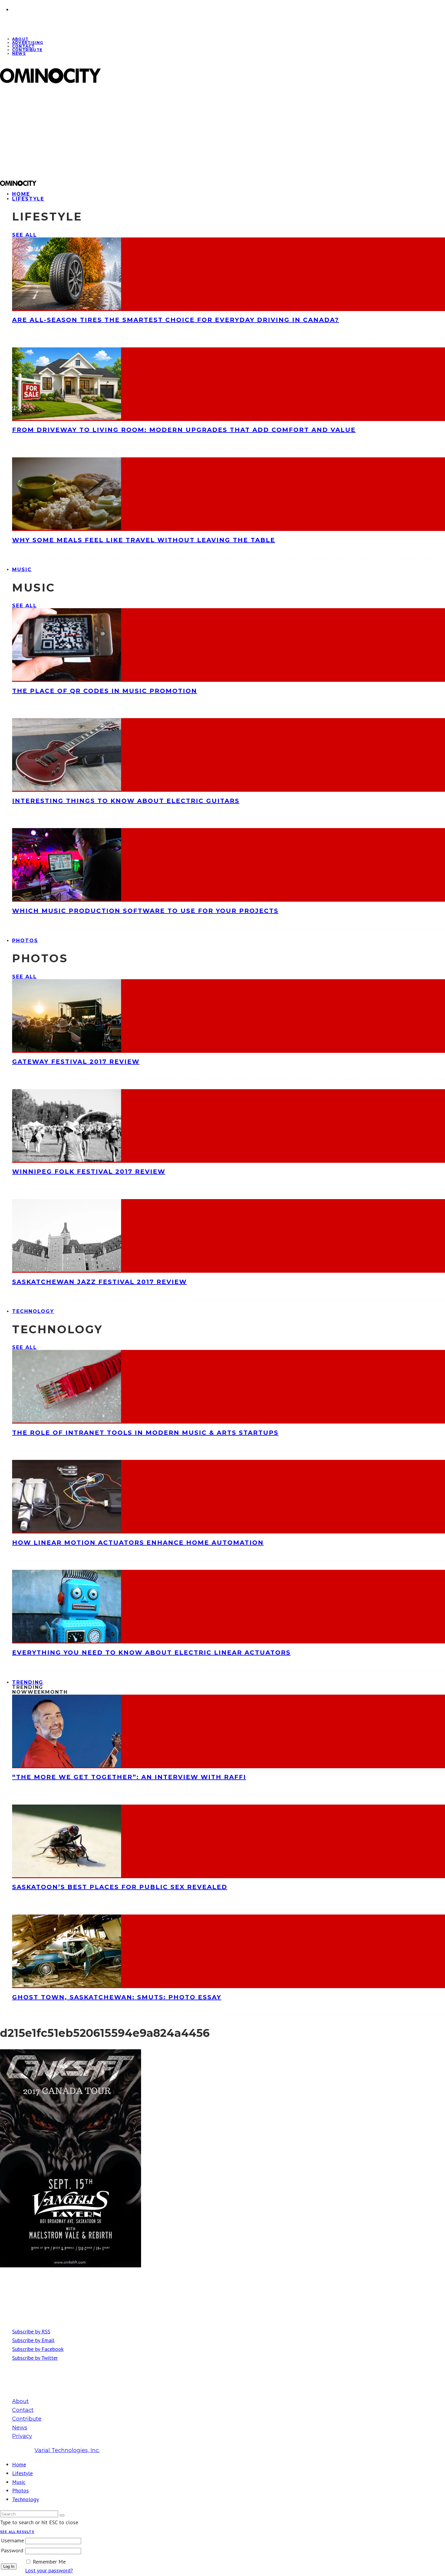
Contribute (27, 50)
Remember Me (49, 2562)
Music (22, 570)
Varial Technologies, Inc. (67, 2450)
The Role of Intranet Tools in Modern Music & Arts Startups (145, 1433)
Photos (25, 941)
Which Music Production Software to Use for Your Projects (145, 911)
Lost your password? (49, 2570)
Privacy (22, 2436)
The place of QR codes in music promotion (105, 691)
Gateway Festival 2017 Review (76, 1062)
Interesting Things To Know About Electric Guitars (126, 801)
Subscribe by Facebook (38, 2349)
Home (19, 2464)
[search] (62, 2515)
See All (24, 235)
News (19, 53)
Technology (33, 1311)
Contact (23, 2410)
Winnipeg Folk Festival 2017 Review (89, 1172)
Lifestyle (28, 199)
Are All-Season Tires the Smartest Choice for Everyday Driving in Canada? (176, 320)
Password (12, 2550)
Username (12, 2540)
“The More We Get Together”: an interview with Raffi (129, 1777)
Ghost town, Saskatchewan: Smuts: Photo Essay (117, 1997)
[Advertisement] (182, 132)
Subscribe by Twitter (35, 2358)
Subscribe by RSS (31, 2331)
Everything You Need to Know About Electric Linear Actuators (151, 1653)
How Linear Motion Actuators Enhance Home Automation (138, 1543)
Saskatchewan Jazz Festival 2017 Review (99, 1282)
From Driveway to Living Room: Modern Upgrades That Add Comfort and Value (184, 430)
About (20, 2401)
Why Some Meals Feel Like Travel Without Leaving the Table (144, 540)
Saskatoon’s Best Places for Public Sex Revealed (120, 1887)
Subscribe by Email (33, 2340)
